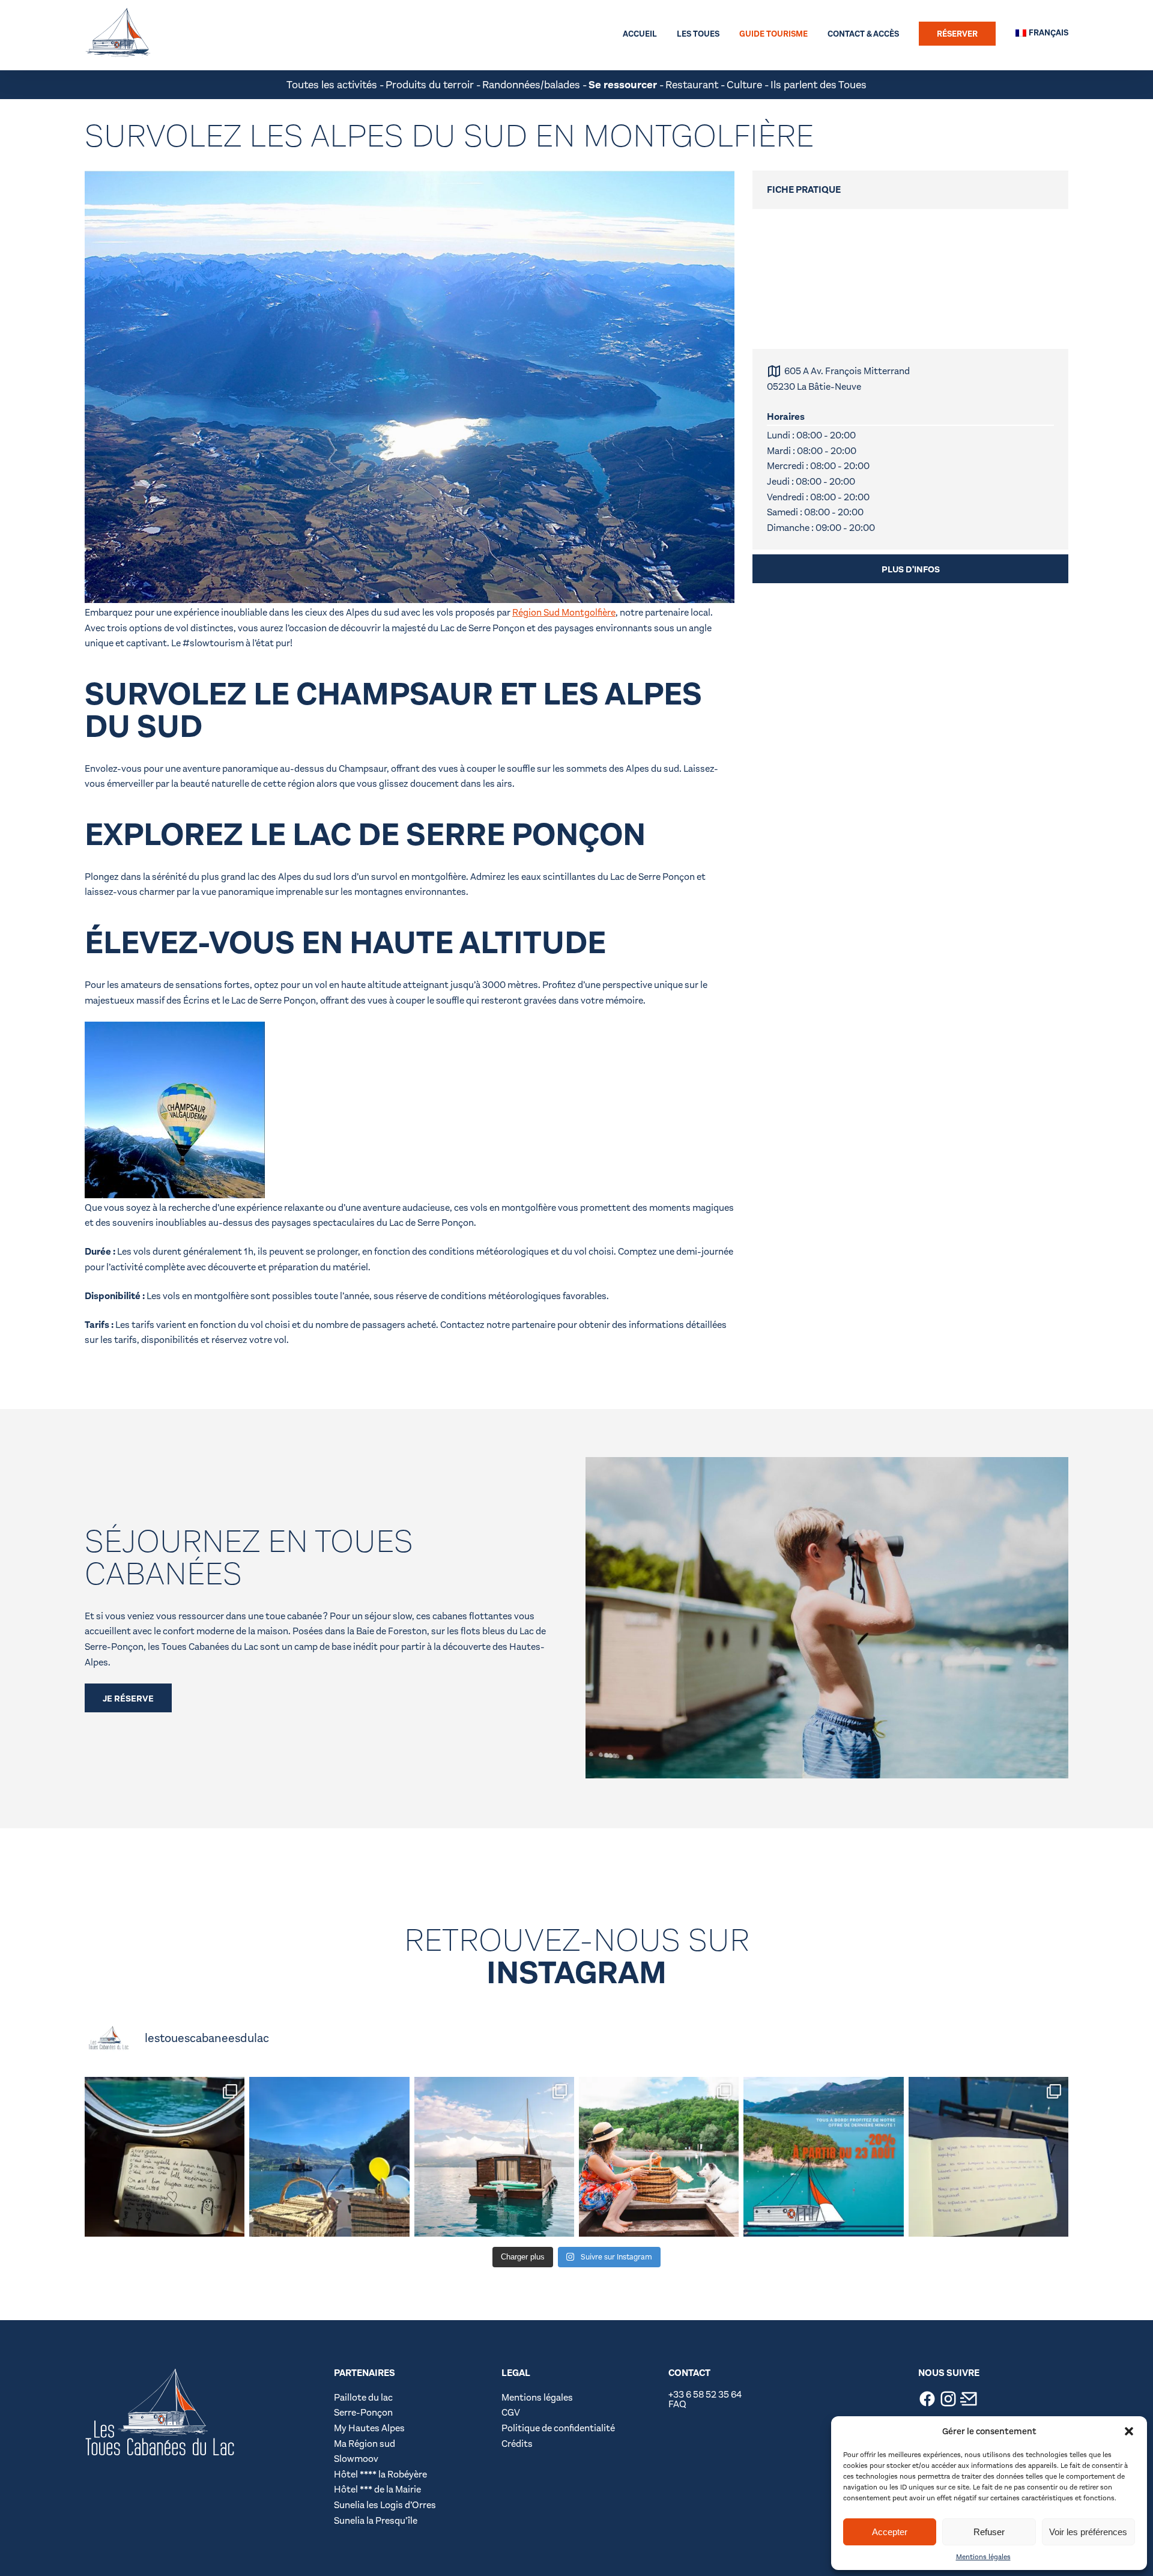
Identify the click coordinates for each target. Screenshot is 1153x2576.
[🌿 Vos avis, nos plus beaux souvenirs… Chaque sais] (165, 2157)
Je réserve (128, 1699)
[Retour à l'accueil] (118, 34)
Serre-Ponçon (363, 2412)
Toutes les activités (332, 85)
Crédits (517, 2444)
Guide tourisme (773, 34)
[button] (1129, 2431)
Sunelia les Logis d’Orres (385, 2505)
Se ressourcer (623, 85)
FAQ (677, 2404)
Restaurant (692, 85)
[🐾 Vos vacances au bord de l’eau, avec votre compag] (659, 2157)
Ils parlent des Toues (819, 85)
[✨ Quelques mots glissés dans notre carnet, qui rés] (988, 2157)
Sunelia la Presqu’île (376, 2520)
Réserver (957, 34)
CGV (511, 2412)
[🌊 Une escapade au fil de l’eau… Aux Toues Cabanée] (494, 2157)
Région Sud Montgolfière (564, 612)
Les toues (698, 34)
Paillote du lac (363, 2397)
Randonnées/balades (531, 85)
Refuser (989, 2532)
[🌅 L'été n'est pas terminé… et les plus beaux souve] (823, 2157)
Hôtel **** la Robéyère (380, 2474)
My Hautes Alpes (369, 2428)
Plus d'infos (911, 569)
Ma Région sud (365, 2444)
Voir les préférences (1088, 2532)
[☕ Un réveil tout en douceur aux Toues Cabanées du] (329, 2157)
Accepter (890, 2532)
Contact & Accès (863, 34)
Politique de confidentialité (558, 2428)
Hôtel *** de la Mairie (377, 2489)
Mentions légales (983, 2557)
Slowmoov (357, 2459)
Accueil (640, 34)
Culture (744, 85)
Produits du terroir (430, 85)
